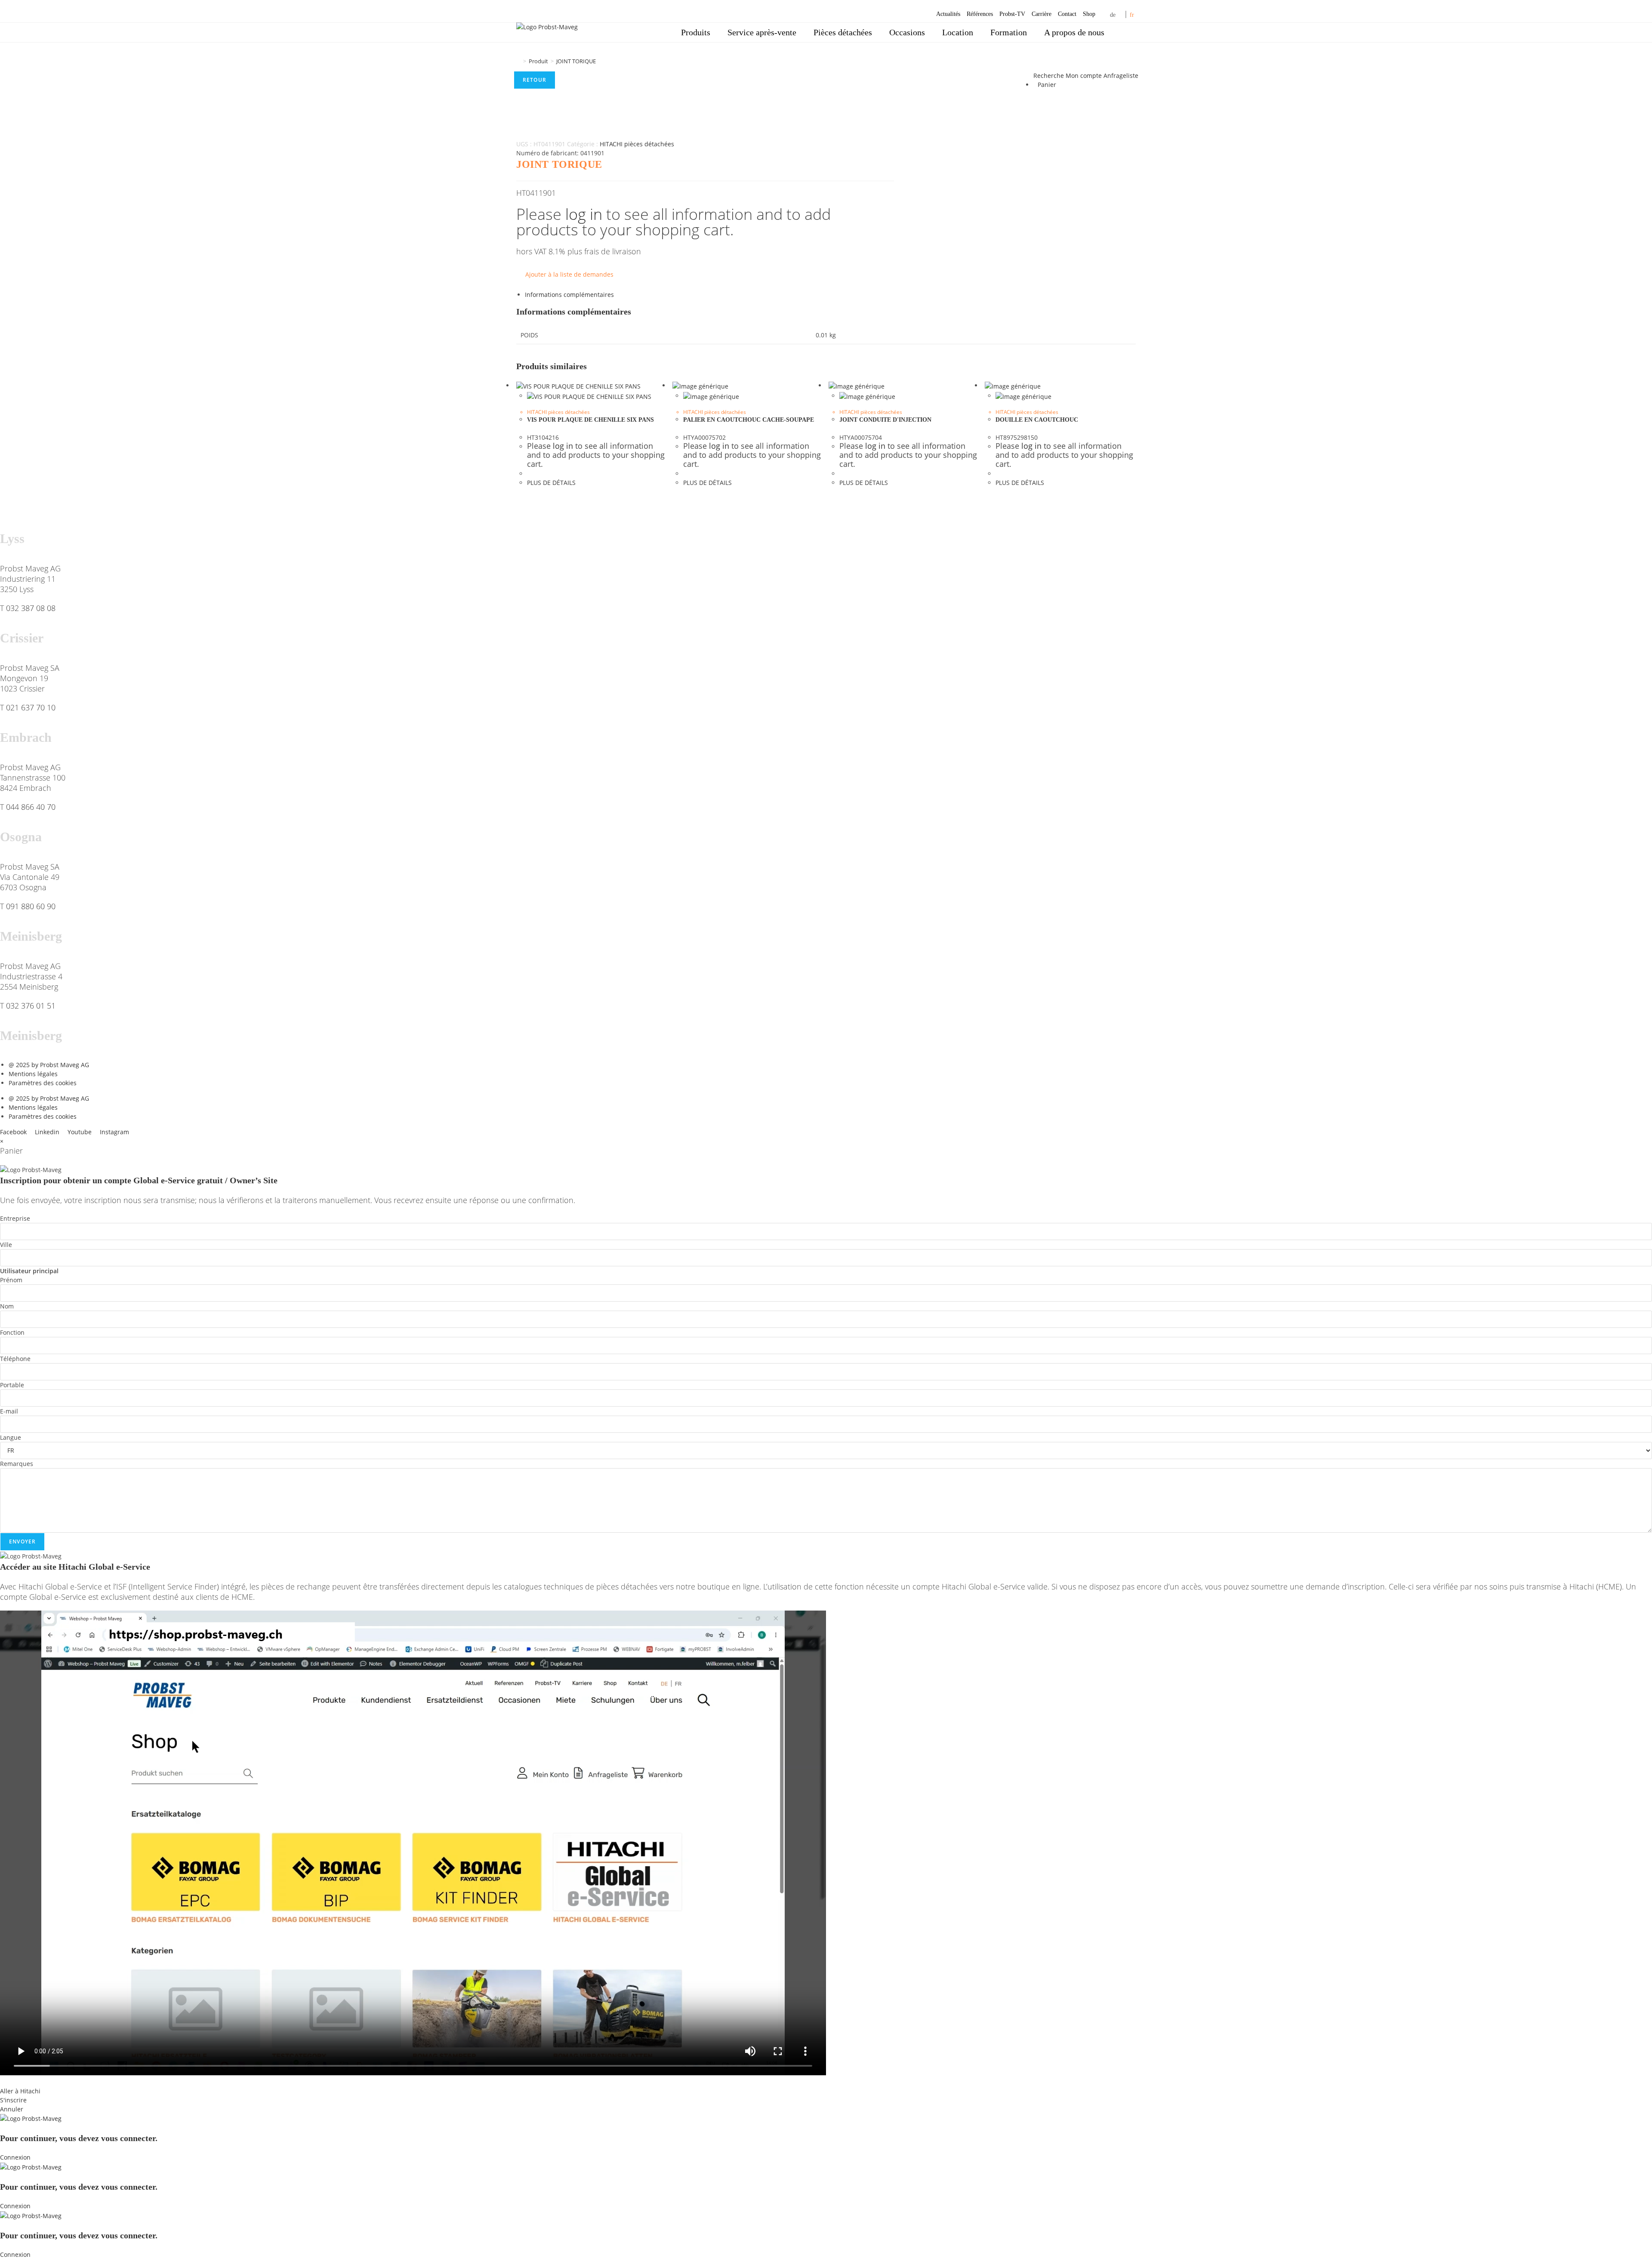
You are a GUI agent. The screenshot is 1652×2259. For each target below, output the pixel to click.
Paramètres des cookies (43, 1083)
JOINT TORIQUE (576, 61)
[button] (826, 2082)
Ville (6, 1245)
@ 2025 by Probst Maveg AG (49, 1065)
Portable (12, 1385)
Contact (1067, 14)
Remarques (17, 1464)
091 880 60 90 (31, 906)
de (1113, 15)
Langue (11, 1437)
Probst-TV (1012, 14)
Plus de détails (551, 483)
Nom (7, 1306)
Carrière (1042, 14)
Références (980, 14)
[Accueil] (518, 61)
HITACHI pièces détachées (637, 144)
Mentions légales (33, 1074)
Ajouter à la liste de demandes (569, 274)
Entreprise (15, 1218)
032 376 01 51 (31, 1006)
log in (584, 214)
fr (1132, 15)
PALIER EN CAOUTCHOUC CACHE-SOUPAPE (749, 420)
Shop (1089, 14)
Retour (535, 80)
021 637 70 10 (31, 707)
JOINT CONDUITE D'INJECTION (885, 420)
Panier (1047, 85)
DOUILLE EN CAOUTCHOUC (1037, 420)
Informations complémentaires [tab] (569, 295)
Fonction (12, 1332)
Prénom (11, 1280)
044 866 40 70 (31, 807)
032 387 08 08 (31, 608)
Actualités (948, 14)
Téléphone (15, 1359)
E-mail (9, 1411)
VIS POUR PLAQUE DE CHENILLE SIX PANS (590, 420)
